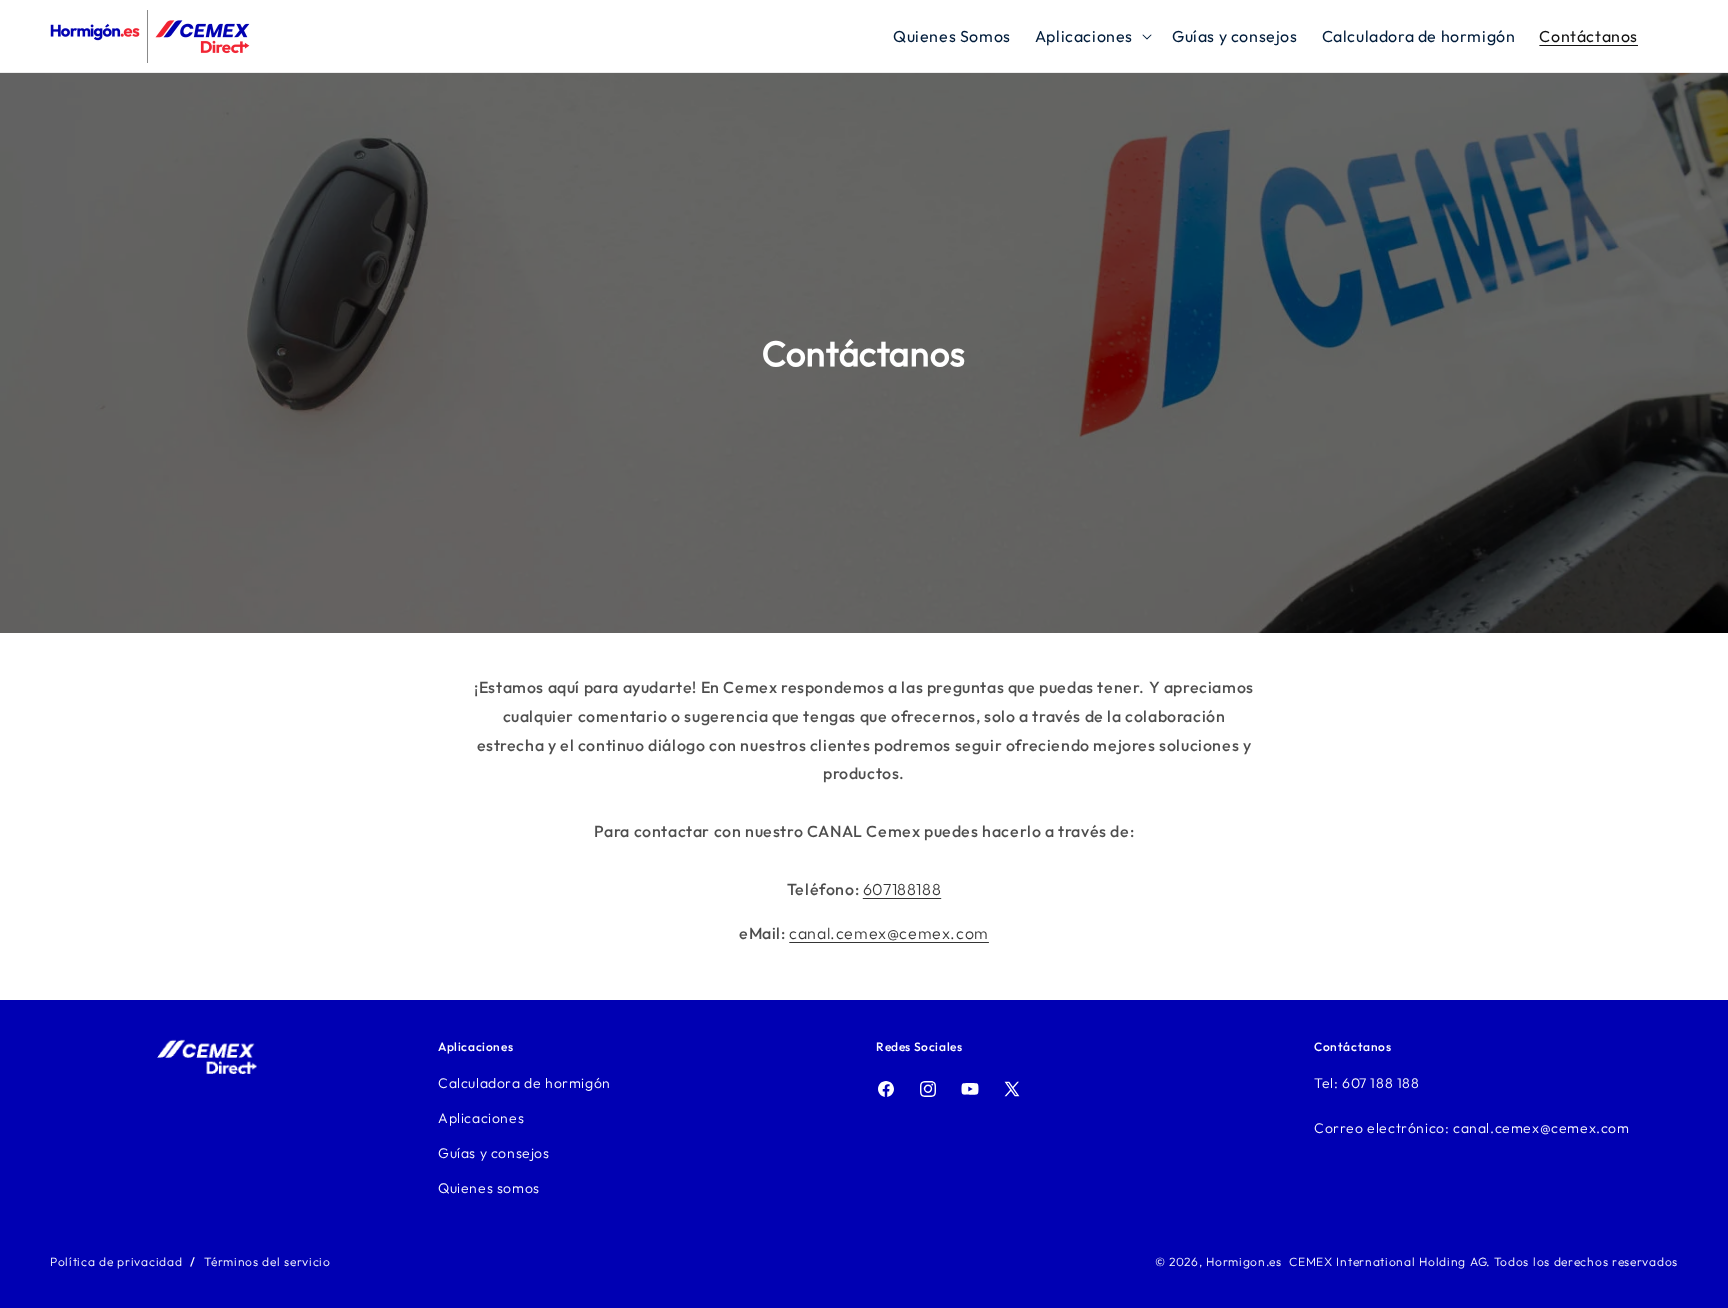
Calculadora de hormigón (524, 1083)
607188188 (902, 889)
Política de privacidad (116, 1261)
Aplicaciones (481, 1118)
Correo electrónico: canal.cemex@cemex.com (1472, 1128)
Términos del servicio (267, 1261)
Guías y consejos (494, 1153)
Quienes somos (489, 1188)
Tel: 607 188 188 (1367, 1083)
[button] (1091, 36)
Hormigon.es (1244, 1261)
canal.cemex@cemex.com (889, 933)
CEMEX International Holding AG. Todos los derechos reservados (1483, 1261)
